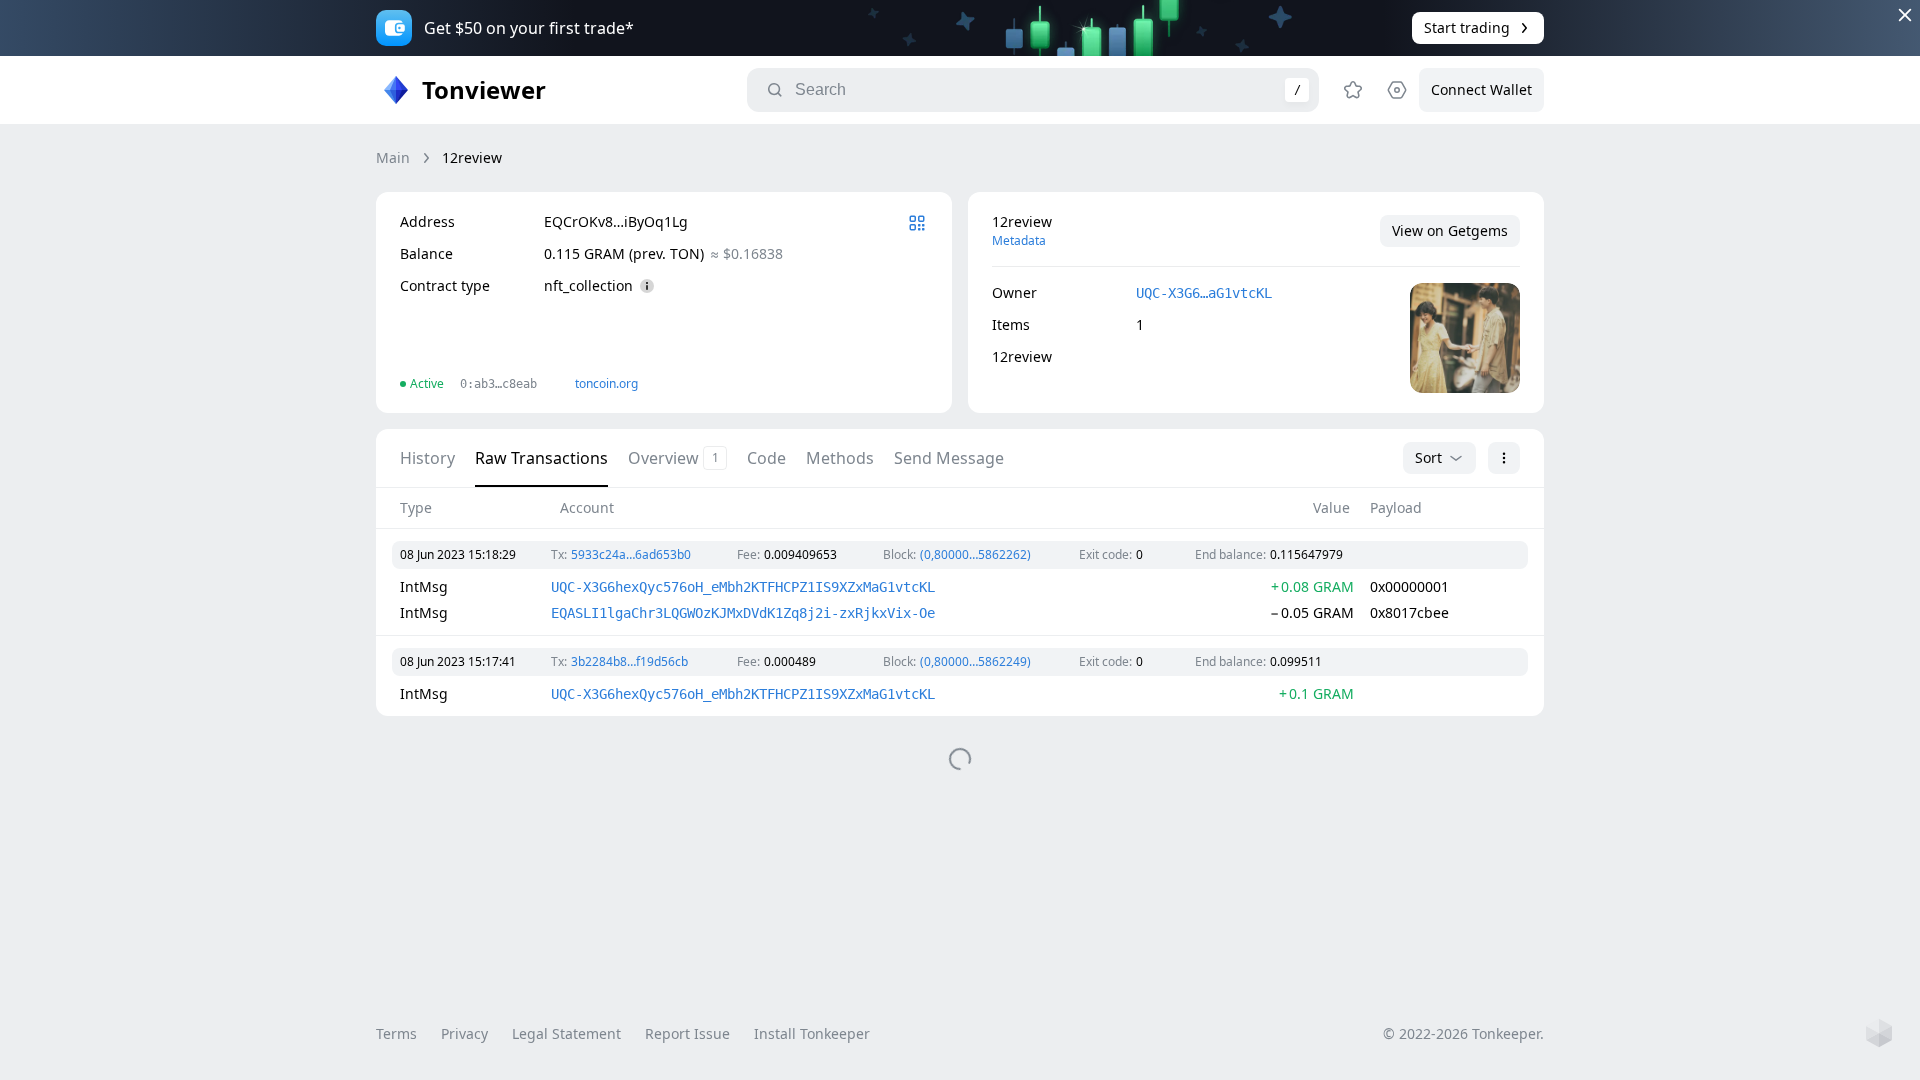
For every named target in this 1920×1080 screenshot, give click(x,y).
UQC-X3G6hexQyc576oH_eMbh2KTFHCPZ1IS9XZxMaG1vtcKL (743, 587)
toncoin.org (606, 383)
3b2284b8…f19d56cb (629, 661)
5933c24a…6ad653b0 (631, 554)
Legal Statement (566, 1033)
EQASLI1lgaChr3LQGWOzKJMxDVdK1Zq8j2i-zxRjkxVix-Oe (743, 613)
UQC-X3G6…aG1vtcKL (1204, 293)
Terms (396, 1033)
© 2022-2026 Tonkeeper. (1463, 1033)
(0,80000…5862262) (975, 554)
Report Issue (687, 1033)
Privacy (464, 1033)
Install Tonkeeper (812, 1033)
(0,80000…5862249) (975, 661)
